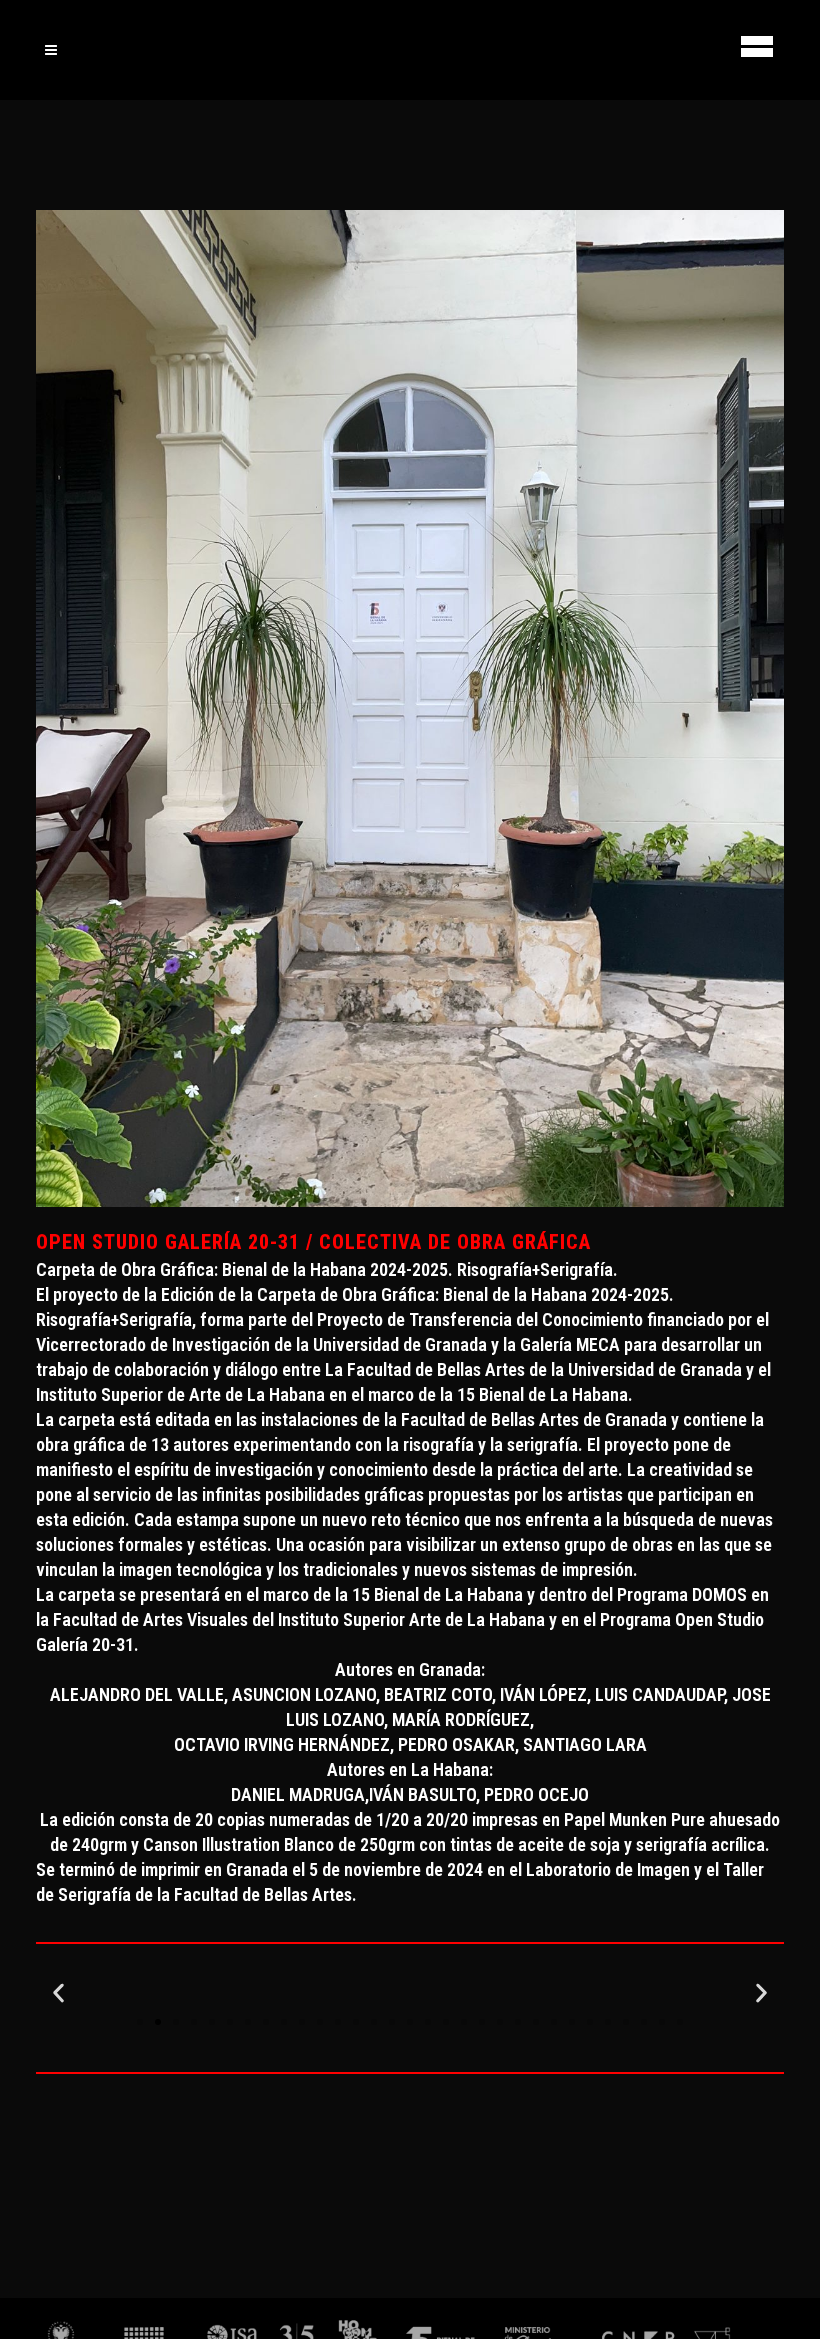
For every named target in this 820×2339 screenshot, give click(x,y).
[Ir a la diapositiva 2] (158, 2022)
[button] (58, 1992)
